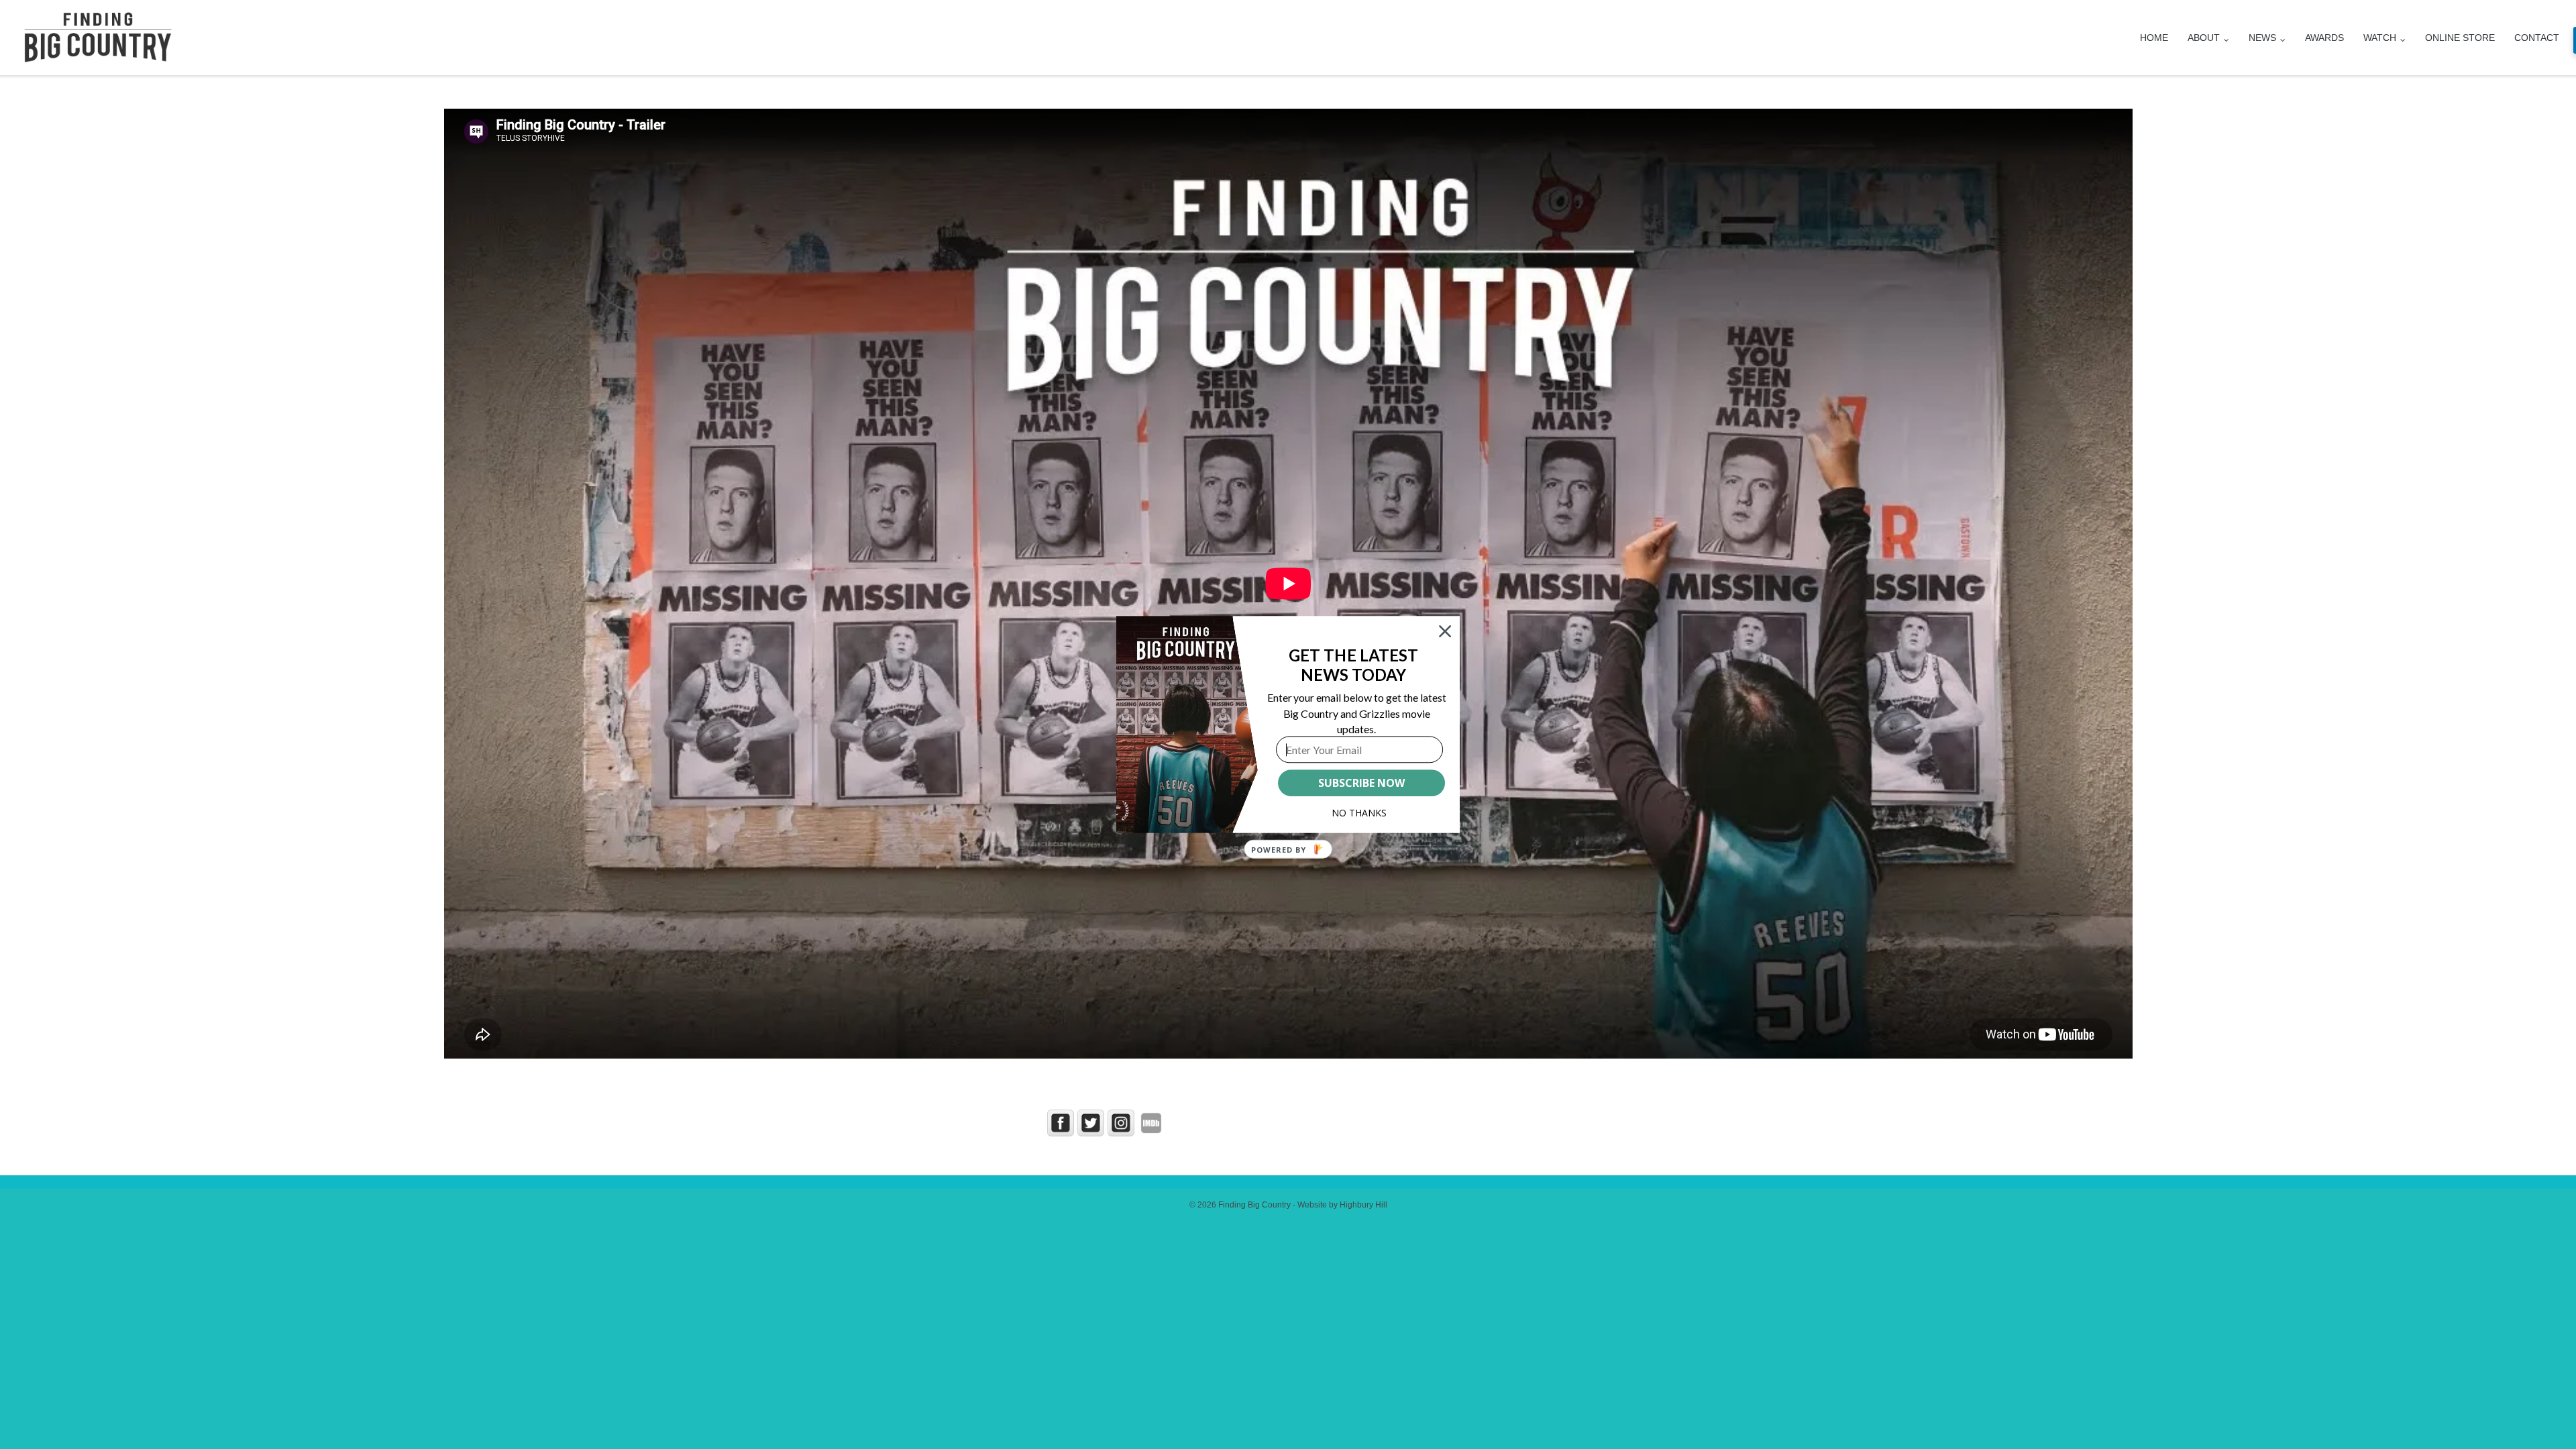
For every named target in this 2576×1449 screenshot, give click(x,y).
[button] (1353, 665)
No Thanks (1359, 813)
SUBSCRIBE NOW (1361, 783)
